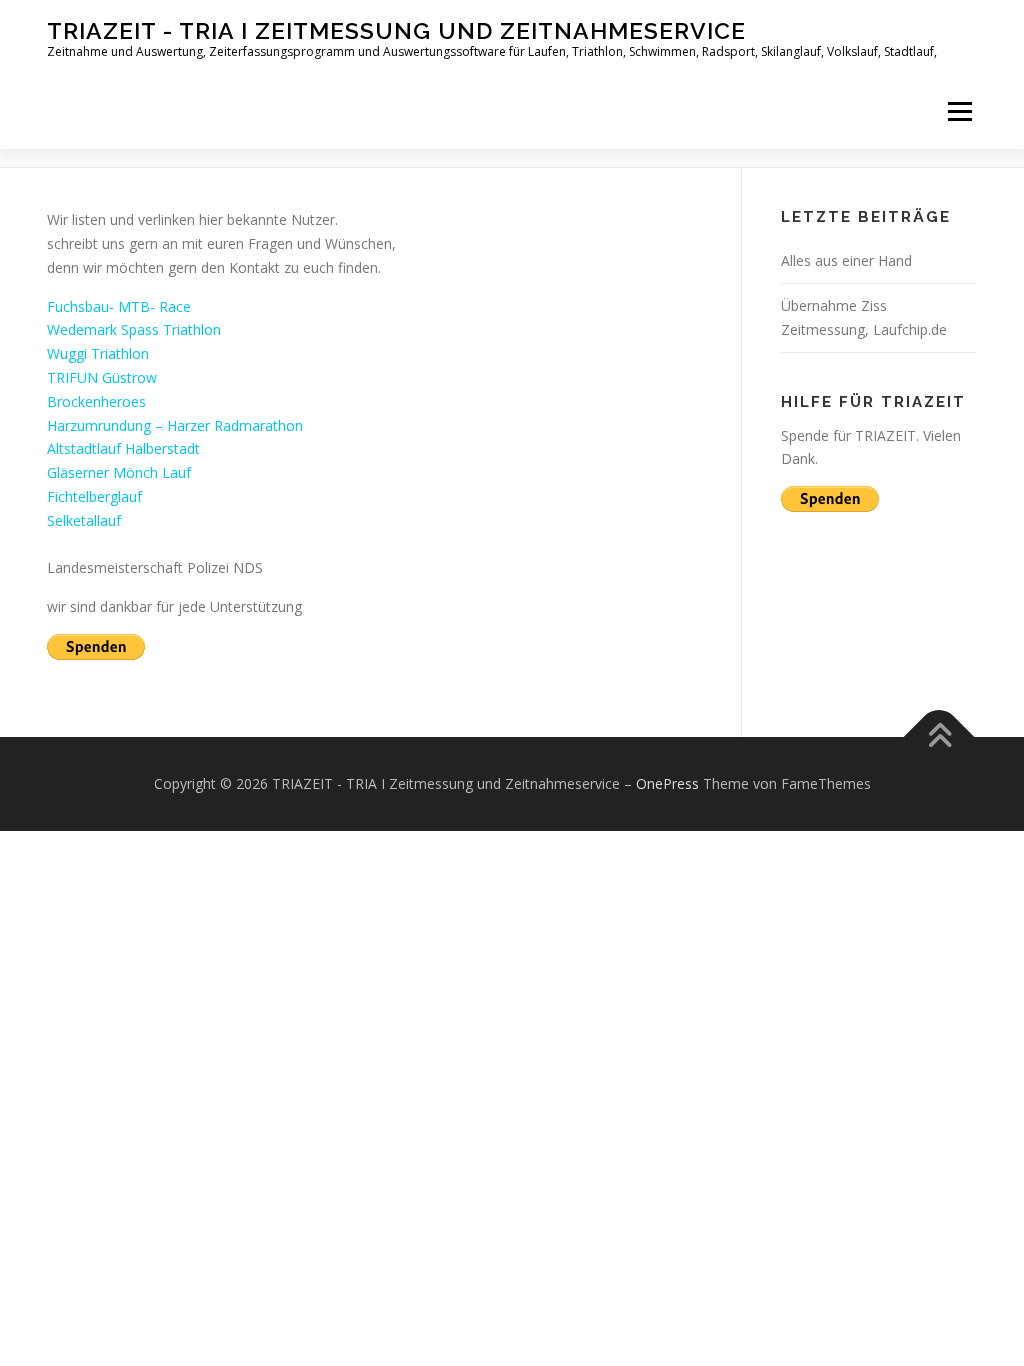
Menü (959, 111)
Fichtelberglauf (94, 496)
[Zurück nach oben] (939, 736)
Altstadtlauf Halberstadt (123, 448)
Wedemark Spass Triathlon (134, 329)
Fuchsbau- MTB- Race (119, 306)
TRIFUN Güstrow (102, 377)
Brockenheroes (96, 401)
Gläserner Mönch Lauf (119, 472)
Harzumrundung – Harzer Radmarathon (175, 425)
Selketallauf (84, 520)
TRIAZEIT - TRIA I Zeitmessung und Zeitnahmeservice (396, 30)
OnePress (667, 783)
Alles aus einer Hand (846, 260)
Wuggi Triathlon (98, 353)
